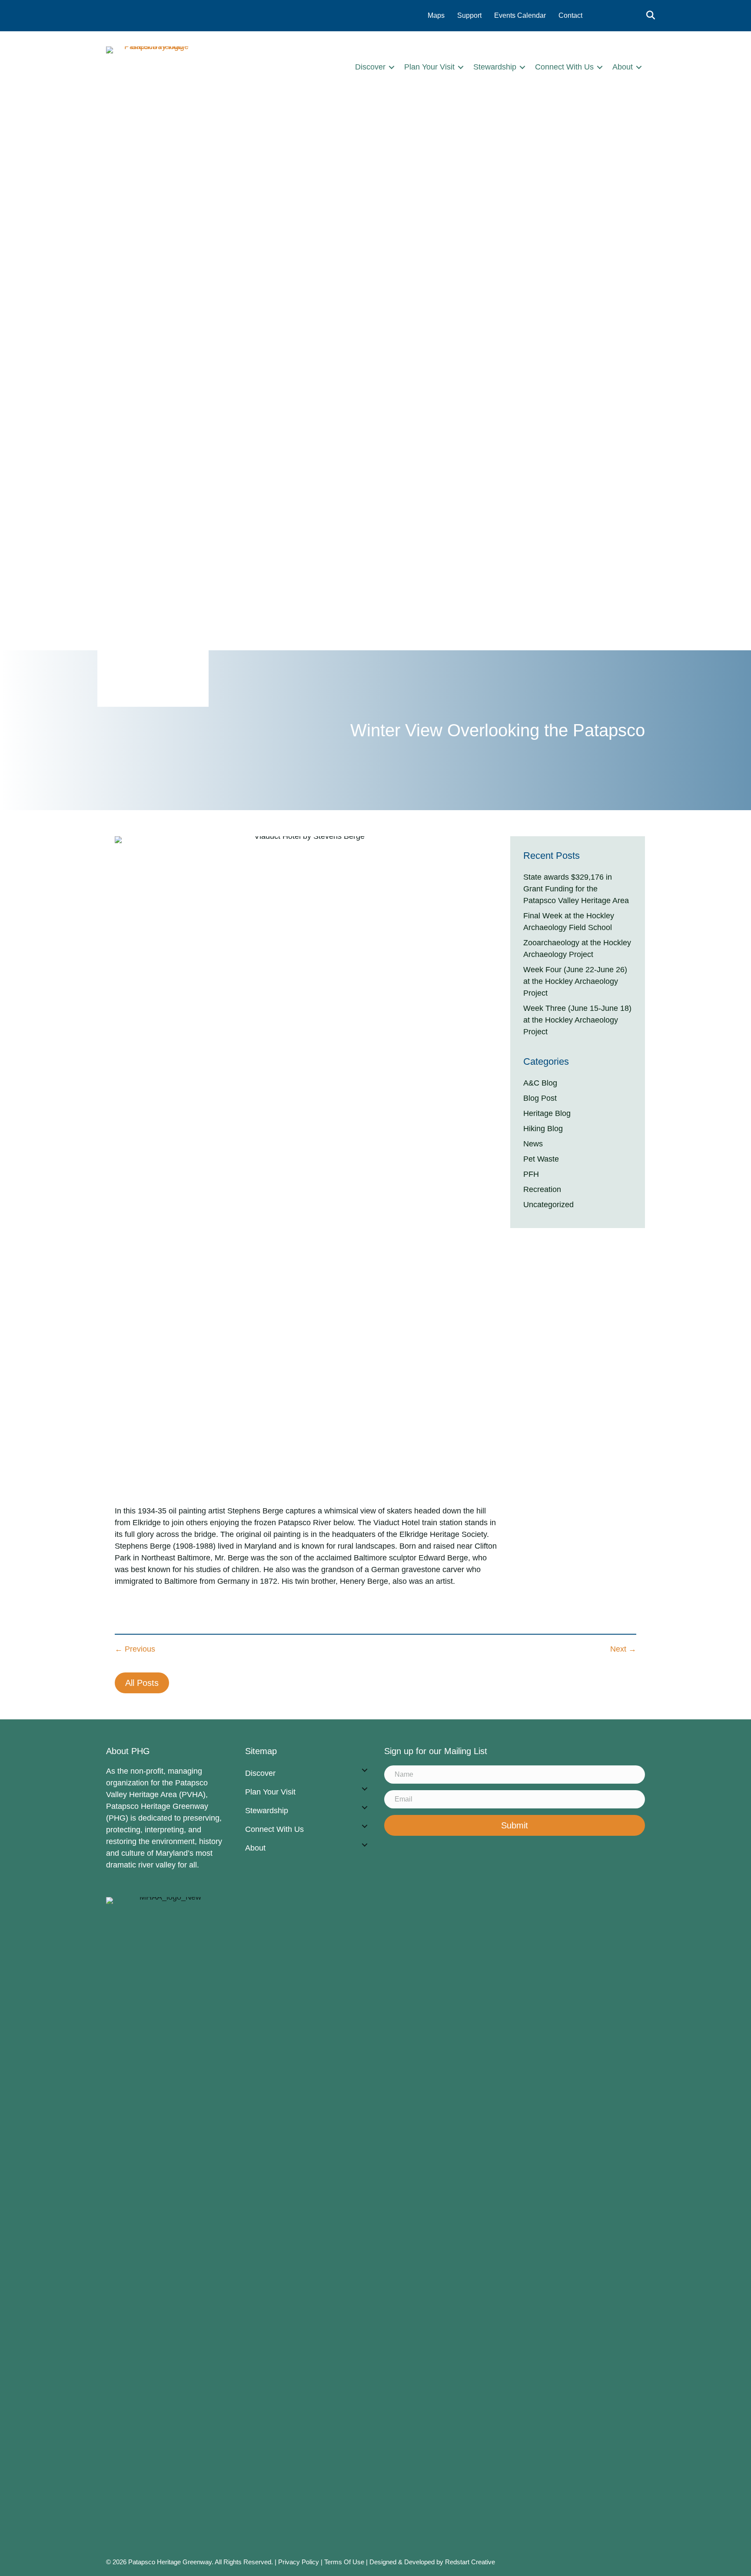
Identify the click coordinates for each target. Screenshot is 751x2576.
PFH (531, 1174)
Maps (436, 15)
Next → (623, 1649)
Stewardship (495, 67)
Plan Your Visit (429, 67)
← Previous (135, 1649)
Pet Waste (541, 1159)
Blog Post (540, 1098)
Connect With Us (564, 67)
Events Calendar (520, 15)
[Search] (648, 15)
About (623, 67)
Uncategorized (548, 1205)
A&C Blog (540, 1083)
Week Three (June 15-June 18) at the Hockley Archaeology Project (577, 1020)
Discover (370, 67)
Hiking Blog (543, 1129)
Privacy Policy (299, 2562)
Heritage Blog (547, 1113)
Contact (570, 15)
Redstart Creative (470, 2562)
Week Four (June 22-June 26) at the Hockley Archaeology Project (575, 981)
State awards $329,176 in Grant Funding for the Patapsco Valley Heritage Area (576, 889)
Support (469, 15)
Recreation (542, 1189)
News (533, 1144)
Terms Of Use (345, 2562)
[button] (392, 67)
